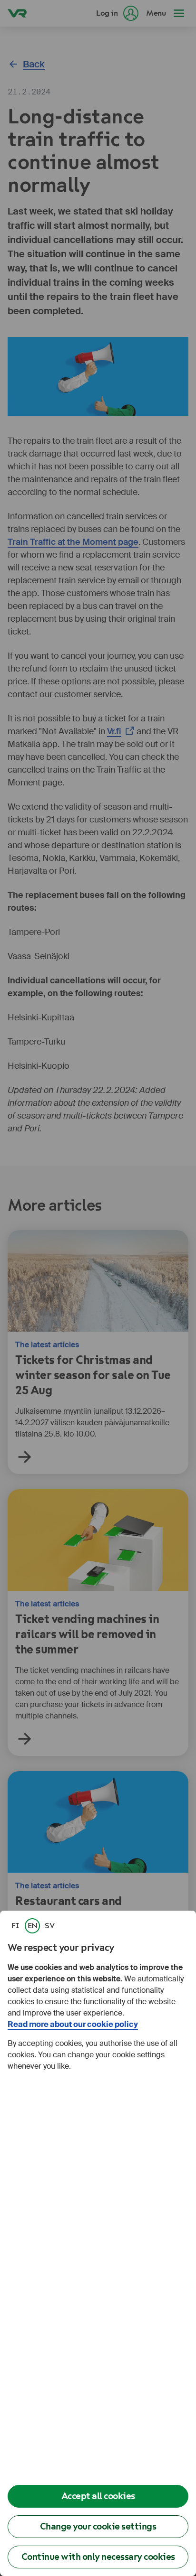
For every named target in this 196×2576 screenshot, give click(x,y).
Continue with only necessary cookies (98, 2557)
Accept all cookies (98, 2496)
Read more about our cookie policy (73, 2024)
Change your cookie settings (98, 2526)
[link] (15, 1926)
